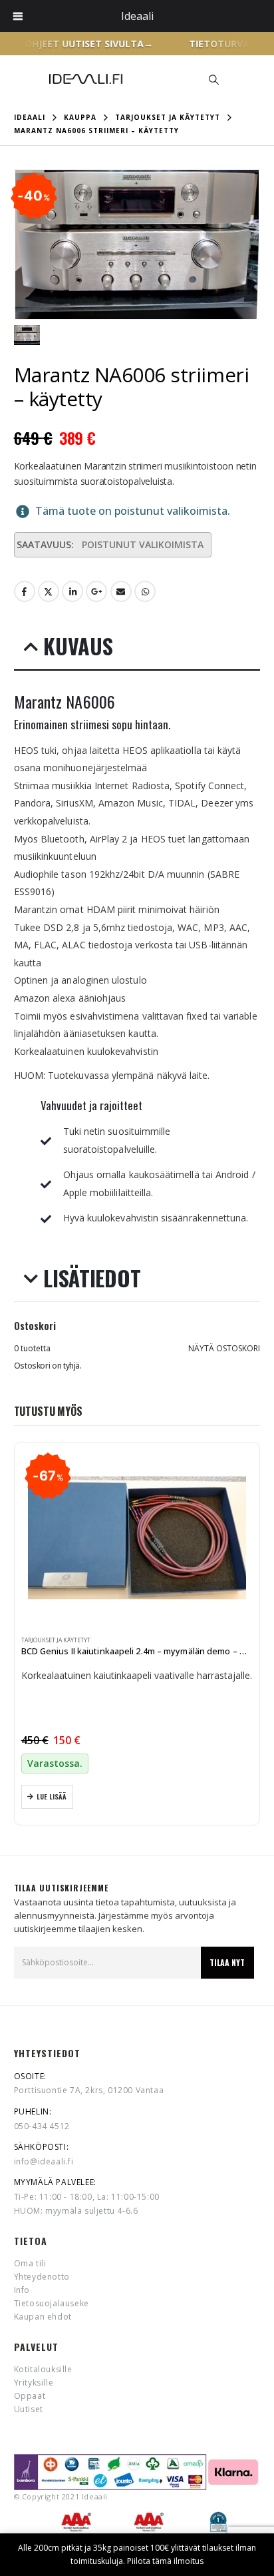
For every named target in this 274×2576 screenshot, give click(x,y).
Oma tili (30, 2263)
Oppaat (30, 2396)
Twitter (49, 591)
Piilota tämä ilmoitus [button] (165, 2561)
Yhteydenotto (42, 2277)
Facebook (25, 591)
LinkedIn (72, 591)
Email (121, 591)
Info (22, 2290)
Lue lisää (52, 1796)
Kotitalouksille (43, 2369)
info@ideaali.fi (44, 2161)
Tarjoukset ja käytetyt (56, 1640)
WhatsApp (145, 591)
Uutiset (29, 2409)
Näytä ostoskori (224, 1348)
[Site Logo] (86, 79)
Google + (96, 591)
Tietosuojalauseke (52, 2303)
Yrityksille (34, 2383)
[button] (213, 79)
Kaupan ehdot (43, 2317)
